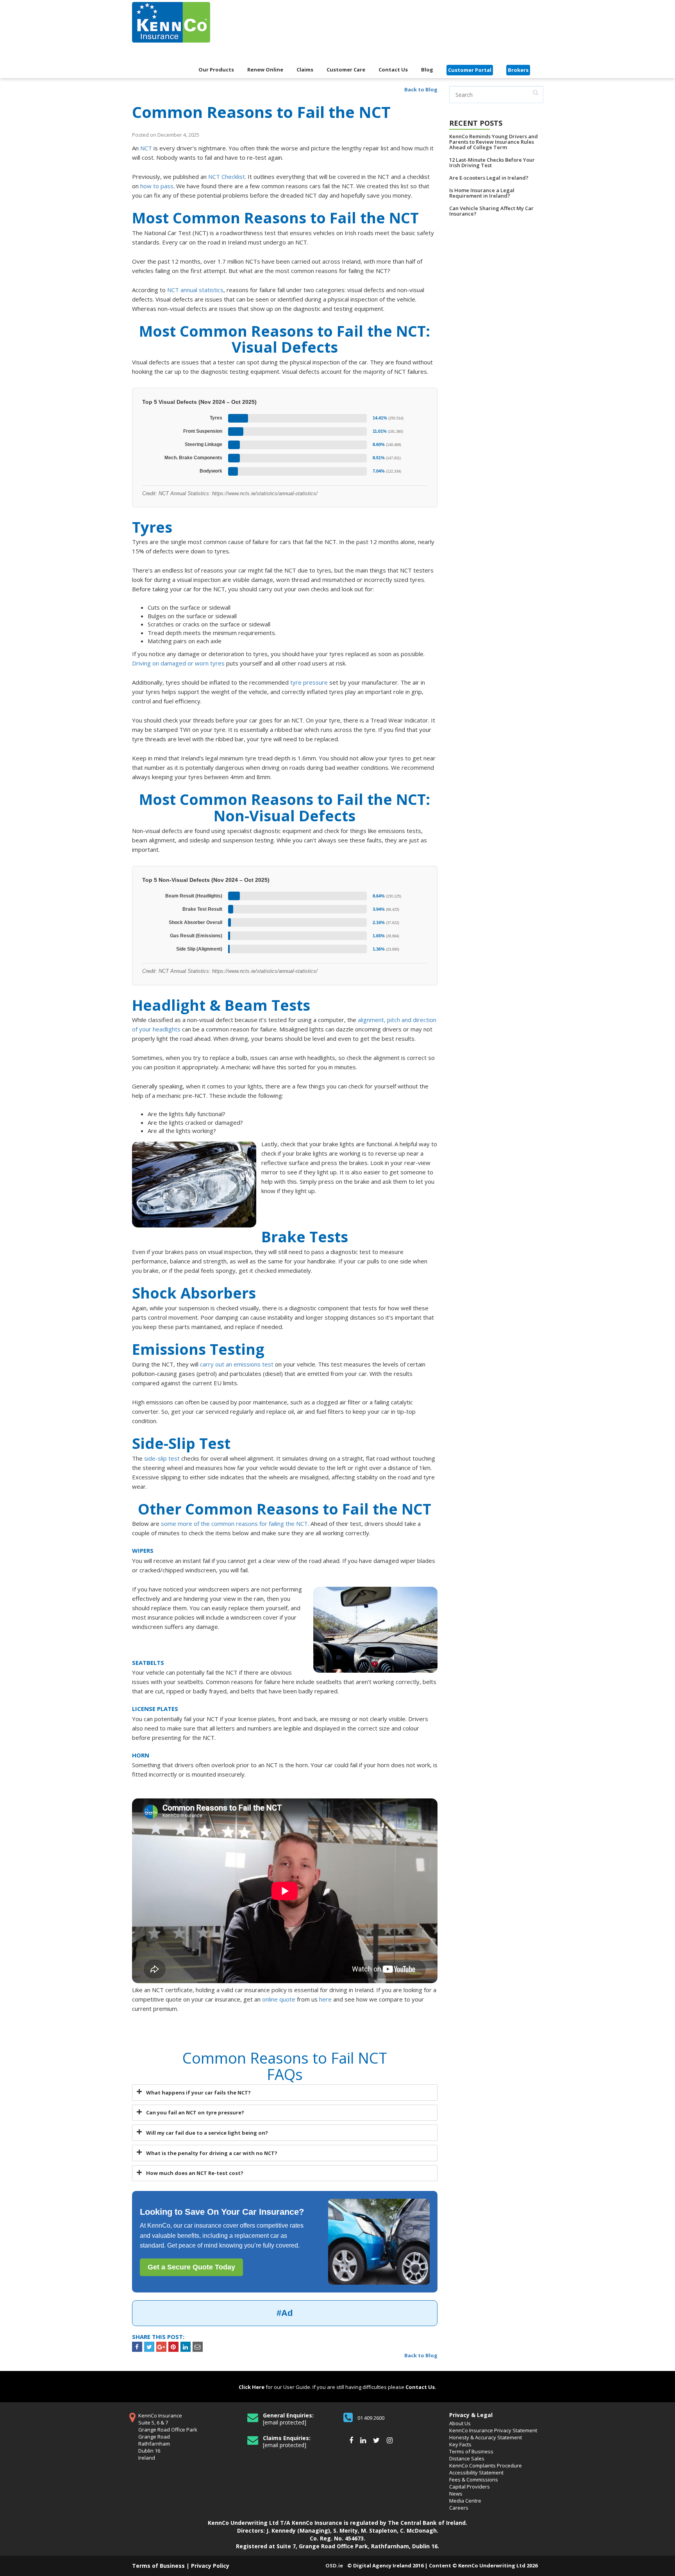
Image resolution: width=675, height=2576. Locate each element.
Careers (459, 2508)
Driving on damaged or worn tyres (178, 663)
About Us (460, 2423)
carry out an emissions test (237, 1364)
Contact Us (393, 70)
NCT (146, 148)
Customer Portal (470, 70)
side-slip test (162, 1458)
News (456, 2494)
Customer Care (346, 70)
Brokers (518, 70)
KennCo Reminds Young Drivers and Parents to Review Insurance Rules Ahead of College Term (494, 142)
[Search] (536, 93)
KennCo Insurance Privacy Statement (493, 2430)
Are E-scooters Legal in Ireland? (489, 178)
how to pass (157, 186)
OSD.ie (334, 2565)
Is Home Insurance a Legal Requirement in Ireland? (482, 193)
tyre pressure (309, 682)
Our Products (216, 70)
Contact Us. (421, 2387)
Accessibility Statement (476, 2473)
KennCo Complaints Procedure (486, 2465)
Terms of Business (471, 2451)
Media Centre (465, 2501)
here (325, 1999)
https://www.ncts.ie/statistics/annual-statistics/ (265, 493)
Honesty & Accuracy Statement (486, 2437)
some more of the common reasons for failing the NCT (234, 1523)
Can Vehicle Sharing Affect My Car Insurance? (491, 211)
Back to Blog (421, 89)
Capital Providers (470, 2487)
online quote (279, 1999)
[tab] (285, 2093)
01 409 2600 (371, 2418)
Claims (305, 70)
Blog (427, 70)
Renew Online (265, 70)
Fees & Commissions (474, 2480)
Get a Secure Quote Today (191, 2267)
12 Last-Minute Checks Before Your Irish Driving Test (492, 162)
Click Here (252, 2387)
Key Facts (460, 2444)
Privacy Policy (210, 2566)
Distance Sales (467, 2458)
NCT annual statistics (195, 290)
